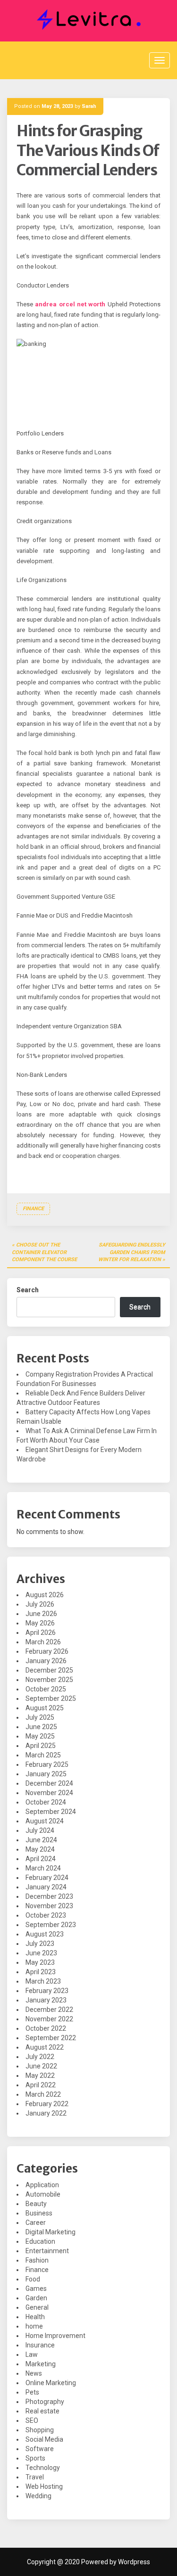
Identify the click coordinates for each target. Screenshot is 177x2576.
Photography (45, 2402)
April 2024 (41, 1859)
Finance (33, 1209)
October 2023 (46, 1915)
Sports (35, 2458)
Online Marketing (51, 2383)
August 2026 (45, 1595)
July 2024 (40, 1830)
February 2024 (47, 1878)
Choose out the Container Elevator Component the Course (44, 1252)
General (37, 2307)
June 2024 (41, 1840)
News (34, 2373)
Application (42, 2185)
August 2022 (45, 2047)
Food (33, 2279)
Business (39, 2213)
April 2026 (41, 1633)
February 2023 (47, 1991)
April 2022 (41, 2085)
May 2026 (40, 1623)
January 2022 (46, 2113)
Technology (43, 2468)
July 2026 (40, 1604)
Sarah (89, 106)
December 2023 (49, 1896)
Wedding (38, 2496)
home (34, 2326)
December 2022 (49, 2010)
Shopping (40, 2430)
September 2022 (51, 2038)
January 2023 (46, 2000)
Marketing (41, 2364)
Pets (32, 2392)
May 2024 (40, 1849)
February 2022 (47, 2104)
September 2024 (51, 1812)
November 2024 (49, 1793)
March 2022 (43, 2094)
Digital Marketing (51, 2232)
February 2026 (47, 1651)
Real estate (42, 2411)
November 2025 (49, 1680)
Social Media (44, 2439)
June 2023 (41, 1953)
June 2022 (41, 2066)
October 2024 (46, 1802)
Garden (36, 2298)
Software (40, 2449)
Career (36, 2223)
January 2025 (46, 1774)
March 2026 (43, 1642)
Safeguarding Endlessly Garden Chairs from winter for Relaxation (132, 1252)
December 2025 (49, 1670)
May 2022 (40, 2076)
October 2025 (46, 1689)
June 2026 (41, 1614)
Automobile (43, 2194)
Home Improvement (55, 2336)
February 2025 (47, 1764)
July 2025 (40, 1717)
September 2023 (51, 1925)
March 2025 (43, 1755)
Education (40, 2241)
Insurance (40, 2345)
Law (32, 2354)
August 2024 (45, 1821)
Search (28, 1290)
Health (35, 2317)
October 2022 (46, 2028)
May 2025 (40, 1736)
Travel (35, 2477)
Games (36, 2289)
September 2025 (51, 1698)
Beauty (36, 2204)
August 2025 (45, 1708)
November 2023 (49, 1906)
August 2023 (45, 1934)
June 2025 (41, 1727)
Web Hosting (44, 2486)
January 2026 (46, 1661)
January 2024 (46, 1887)
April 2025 (41, 1746)
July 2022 (40, 2057)
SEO (32, 2420)
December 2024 (49, 1783)
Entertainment (47, 2251)
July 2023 (40, 1944)
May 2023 (40, 1962)
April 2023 (41, 1972)
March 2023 (43, 1981)
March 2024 (43, 1868)
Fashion (37, 2260)
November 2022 (49, 2019)
